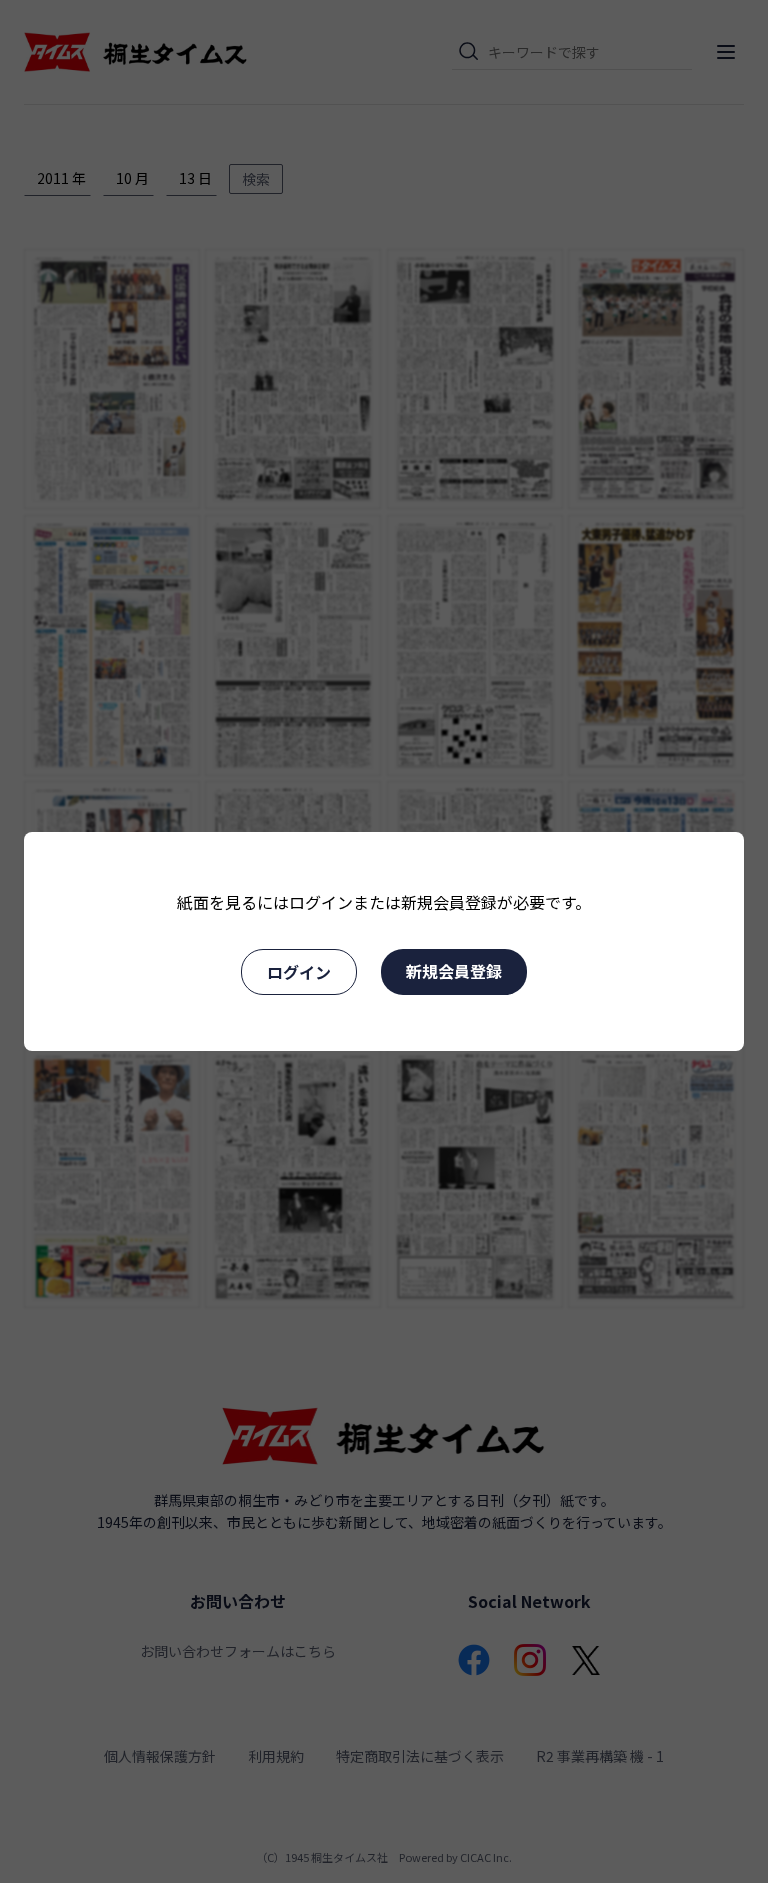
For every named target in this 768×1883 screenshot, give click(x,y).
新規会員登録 (454, 971)
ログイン (299, 972)
